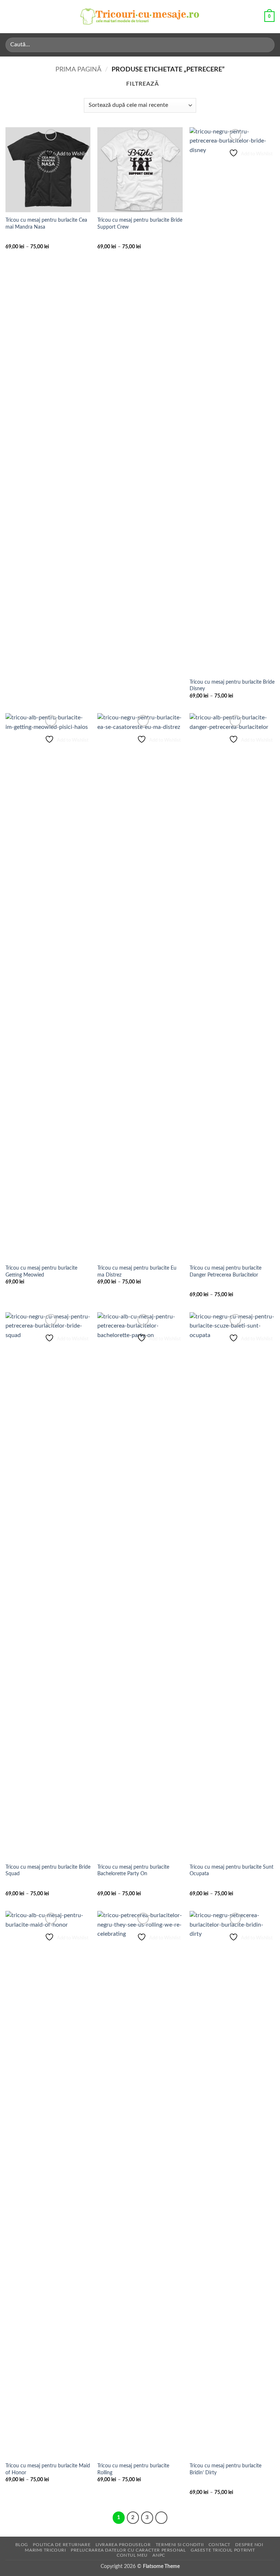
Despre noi (249, 2545)
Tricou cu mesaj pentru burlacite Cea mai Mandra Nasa (46, 224)
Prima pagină (78, 69)
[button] (10, 17)
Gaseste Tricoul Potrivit (223, 2550)
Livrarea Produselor (123, 2545)
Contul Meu (132, 2555)
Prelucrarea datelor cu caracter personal (128, 2550)
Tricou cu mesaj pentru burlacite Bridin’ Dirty (225, 2469)
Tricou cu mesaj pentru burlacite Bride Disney (232, 685)
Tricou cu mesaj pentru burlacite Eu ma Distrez (137, 1271)
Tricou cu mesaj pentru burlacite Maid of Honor (48, 2469)
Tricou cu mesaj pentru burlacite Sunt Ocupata (232, 1870)
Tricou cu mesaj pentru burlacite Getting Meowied (41, 1271)
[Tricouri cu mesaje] (140, 17)
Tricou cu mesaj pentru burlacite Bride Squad (48, 1870)
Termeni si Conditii (180, 2545)
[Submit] (266, 45)
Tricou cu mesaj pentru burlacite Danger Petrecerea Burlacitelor (225, 1271)
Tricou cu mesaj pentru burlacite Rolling (133, 2469)
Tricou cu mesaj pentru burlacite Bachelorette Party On (133, 1870)
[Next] (162, 2518)
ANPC (159, 2555)
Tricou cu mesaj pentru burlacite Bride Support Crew (140, 224)
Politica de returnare (62, 2545)
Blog (22, 2545)
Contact (219, 2545)
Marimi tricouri (45, 2550)
